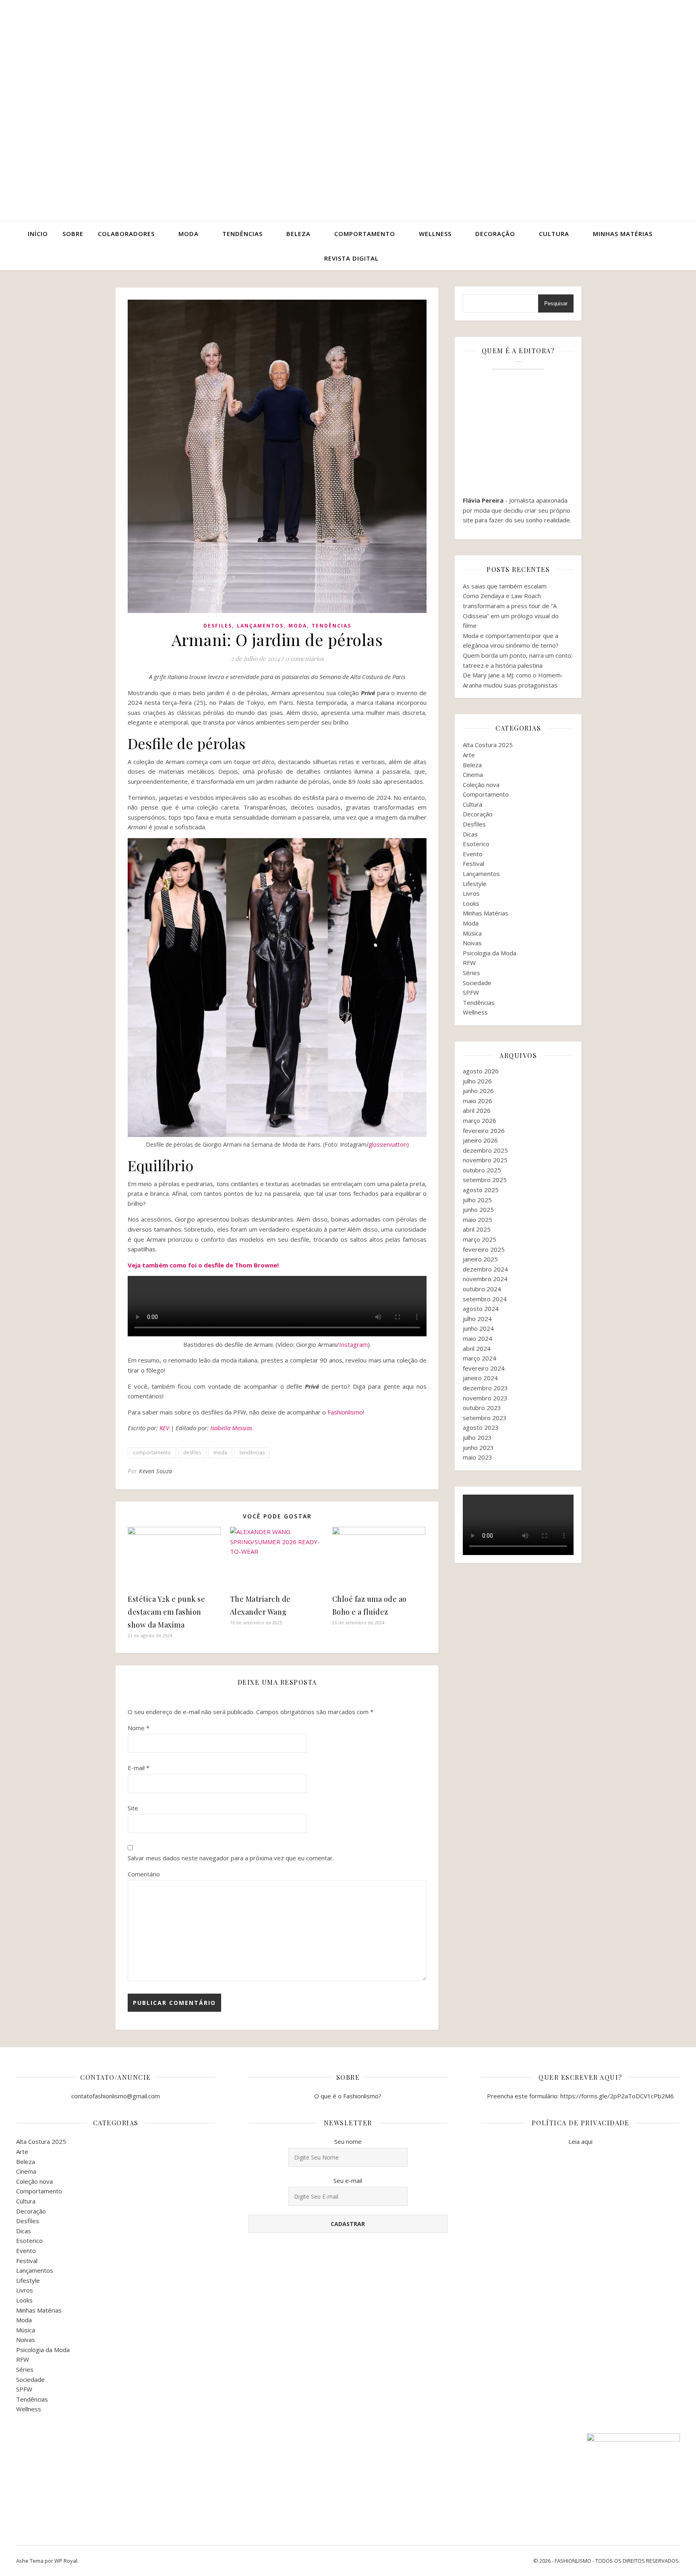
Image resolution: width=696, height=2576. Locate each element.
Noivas (472, 943)
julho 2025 (477, 1200)
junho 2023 (478, 1447)
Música (472, 933)
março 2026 (480, 1120)
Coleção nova (481, 785)
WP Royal (66, 2561)
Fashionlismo (345, 1412)
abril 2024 (477, 1348)
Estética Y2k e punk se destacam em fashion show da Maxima (166, 1612)
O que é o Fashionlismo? (348, 2096)
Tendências (242, 234)
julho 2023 (477, 1437)
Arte (469, 755)
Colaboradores (126, 234)
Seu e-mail (348, 2180)
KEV (164, 1428)
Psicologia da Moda (490, 953)
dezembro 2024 (485, 1269)
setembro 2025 (485, 1180)
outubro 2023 (482, 1408)
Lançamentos (260, 626)
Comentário (144, 1874)
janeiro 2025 (480, 1259)
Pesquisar (556, 303)
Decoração (495, 234)
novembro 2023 (485, 1398)
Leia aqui (580, 2141)
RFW (469, 963)
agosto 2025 (481, 1190)
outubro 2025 (482, 1170)
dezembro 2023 (485, 1388)
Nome (139, 1728)
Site (133, 1808)
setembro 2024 (485, 1299)
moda (220, 1453)
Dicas (470, 834)
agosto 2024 (481, 1309)
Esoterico (476, 844)
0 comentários (304, 658)
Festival (473, 863)
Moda (188, 234)
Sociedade (477, 983)
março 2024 (480, 1358)
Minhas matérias (623, 234)
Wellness (435, 234)
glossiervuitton (388, 1144)
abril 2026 (477, 1110)
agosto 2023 (481, 1427)
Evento (473, 854)
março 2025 (480, 1239)
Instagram (353, 1344)
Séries (471, 973)
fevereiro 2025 (484, 1249)
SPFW (471, 992)
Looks (471, 903)
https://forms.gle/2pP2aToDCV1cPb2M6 (617, 2096)
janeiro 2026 (480, 1140)
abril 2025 (477, 1229)
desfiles (192, 1453)
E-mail (139, 1768)
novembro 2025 (485, 1160)
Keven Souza (156, 1471)
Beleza (298, 234)
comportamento (152, 1453)
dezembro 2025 (485, 1150)
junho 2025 (478, 1209)
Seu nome (348, 2141)
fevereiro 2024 (484, 1368)
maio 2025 (477, 1220)
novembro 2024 (485, 1279)
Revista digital (351, 258)
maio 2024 (477, 1338)
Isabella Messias (231, 1428)
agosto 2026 (481, 1071)
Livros (471, 893)
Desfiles (218, 626)
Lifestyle (475, 884)
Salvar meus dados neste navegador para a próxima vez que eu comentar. (231, 1858)
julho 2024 (477, 1319)
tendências (252, 1453)
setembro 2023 (485, 1418)
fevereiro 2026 (484, 1131)
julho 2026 (477, 1081)
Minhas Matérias (486, 913)
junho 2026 (478, 1091)
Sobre (73, 234)
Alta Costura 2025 (488, 745)
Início (38, 234)
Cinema (473, 774)
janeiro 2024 (480, 1378)
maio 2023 (477, 1457)
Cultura (554, 234)
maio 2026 (477, 1101)
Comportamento (365, 234)
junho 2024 (478, 1328)
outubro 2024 (482, 1289)
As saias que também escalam (505, 586)
